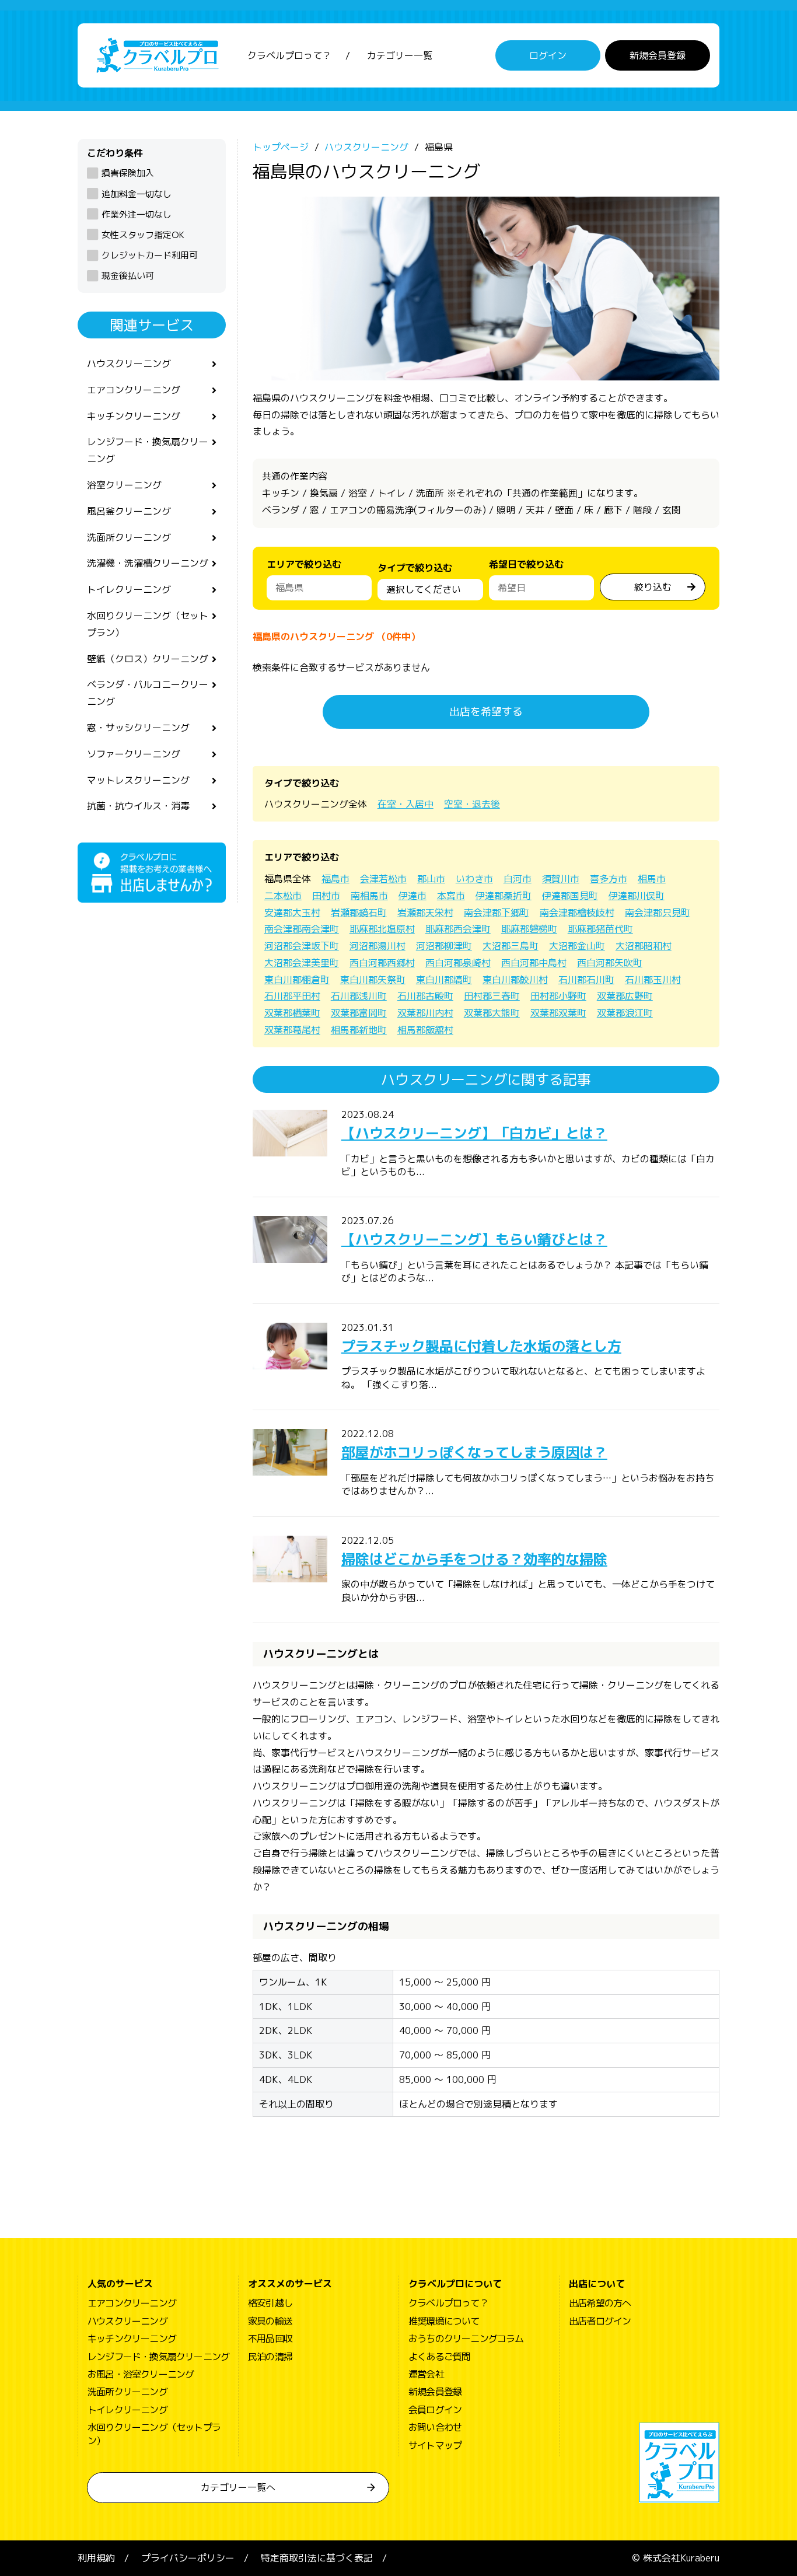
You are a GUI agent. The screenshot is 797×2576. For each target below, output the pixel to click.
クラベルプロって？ (289, 55)
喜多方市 (609, 879)
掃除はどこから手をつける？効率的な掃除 (474, 1559)
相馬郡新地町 (359, 1030)
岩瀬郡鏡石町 (359, 913)
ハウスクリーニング (129, 363)
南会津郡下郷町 (497, 913)
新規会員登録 (658, 55)
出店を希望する (486, 712)
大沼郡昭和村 (644, 946)
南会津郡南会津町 (302, 929)
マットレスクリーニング (138, 780)
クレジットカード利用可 (150, 255)
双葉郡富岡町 (359, 1013)
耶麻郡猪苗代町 (600, 929)
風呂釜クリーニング (129, 511)
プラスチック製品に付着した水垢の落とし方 (481, 1346)
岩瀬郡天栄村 (425, 913)
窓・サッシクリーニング (138, 728)
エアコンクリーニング (134, 390)
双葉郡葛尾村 (292, 1030)
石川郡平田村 (292, 996)
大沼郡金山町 (577, 946)
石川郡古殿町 (425, 996)
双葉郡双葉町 (558, 1013)
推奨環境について (444, 2321)
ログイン (548, 55)
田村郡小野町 (558, 996)
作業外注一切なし (137, 214)
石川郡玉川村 (653, 980)
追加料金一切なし (137, 194)
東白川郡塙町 (444, 980)
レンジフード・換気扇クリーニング (148, 450)
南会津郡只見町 (658, 913)
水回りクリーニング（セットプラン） (148, 624)
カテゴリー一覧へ (238, 2487)
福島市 (335, 879)
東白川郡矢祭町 (373, 980)
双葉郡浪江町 (625, 1013)
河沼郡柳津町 (444, 946)
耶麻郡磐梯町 (529, 929)
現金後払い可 (128, 276)
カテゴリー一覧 (400, 55)
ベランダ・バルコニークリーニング (148, 693)
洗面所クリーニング (129, 537)
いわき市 (474, 879)
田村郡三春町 (492, 996)
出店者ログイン (600, 2321)
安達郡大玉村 (292, 913)
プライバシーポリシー (188, 2558)
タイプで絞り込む (415, 568)
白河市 (518, 879)
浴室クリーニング (124, 485)
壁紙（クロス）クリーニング (148, 659)
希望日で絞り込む (526, 564)
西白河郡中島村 (534, 963)
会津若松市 (383, 879)
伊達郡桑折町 (504, 896)
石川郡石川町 (586, 980)
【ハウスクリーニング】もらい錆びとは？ (474, 1239)
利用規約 (96, 2558)
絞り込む (653, 587)
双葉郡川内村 (425, 1013)
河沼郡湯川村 (377, 946)
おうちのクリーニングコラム (466, 2339)
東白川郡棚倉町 (297, 980)
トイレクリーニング (129, 589)
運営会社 (426, 2374)
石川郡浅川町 (359, 996)
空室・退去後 (472, 804)
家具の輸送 (270, 2321)
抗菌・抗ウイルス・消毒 (138, 806)
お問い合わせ (435, 2427)
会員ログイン (435, 2410)
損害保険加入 (128, 173)
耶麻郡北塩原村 (382, 929)
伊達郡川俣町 (637, 896)
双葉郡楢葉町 (292, 1013)
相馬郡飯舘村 (425, 1030)
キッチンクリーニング (134, 416)
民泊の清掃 (270, 2357)
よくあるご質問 (439, 2357)
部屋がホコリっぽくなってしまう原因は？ (474, 1452)
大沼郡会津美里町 (302, 963)
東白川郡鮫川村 (515, 980)
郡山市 (431, 879)
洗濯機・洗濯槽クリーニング (148, 563)
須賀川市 (561, 879)
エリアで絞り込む (304, 564)
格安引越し (270, 2303)
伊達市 (413, 896)
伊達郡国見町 (570, 896)
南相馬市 (369, 896)
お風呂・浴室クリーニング (141, 2374)
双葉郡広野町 (625, 996)
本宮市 (451, 896)
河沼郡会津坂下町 (302, 946)
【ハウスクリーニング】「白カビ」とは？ (474, 1133)
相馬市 (652, 879)
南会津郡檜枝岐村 (577, 913)
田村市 (326, 896)
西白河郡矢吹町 (610, 963)
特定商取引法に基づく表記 (317, 2558)
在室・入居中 (406, 804)
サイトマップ (435, 2445)
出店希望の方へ (600, 2303)
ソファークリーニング (134, 754)
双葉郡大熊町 (492, 1013)
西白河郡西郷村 (382, 963)
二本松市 (283, 896)
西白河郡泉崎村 (458, 963)
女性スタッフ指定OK (143, 235)
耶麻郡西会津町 (458, 929)
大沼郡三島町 (511, 946)
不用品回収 (270, 2339)
